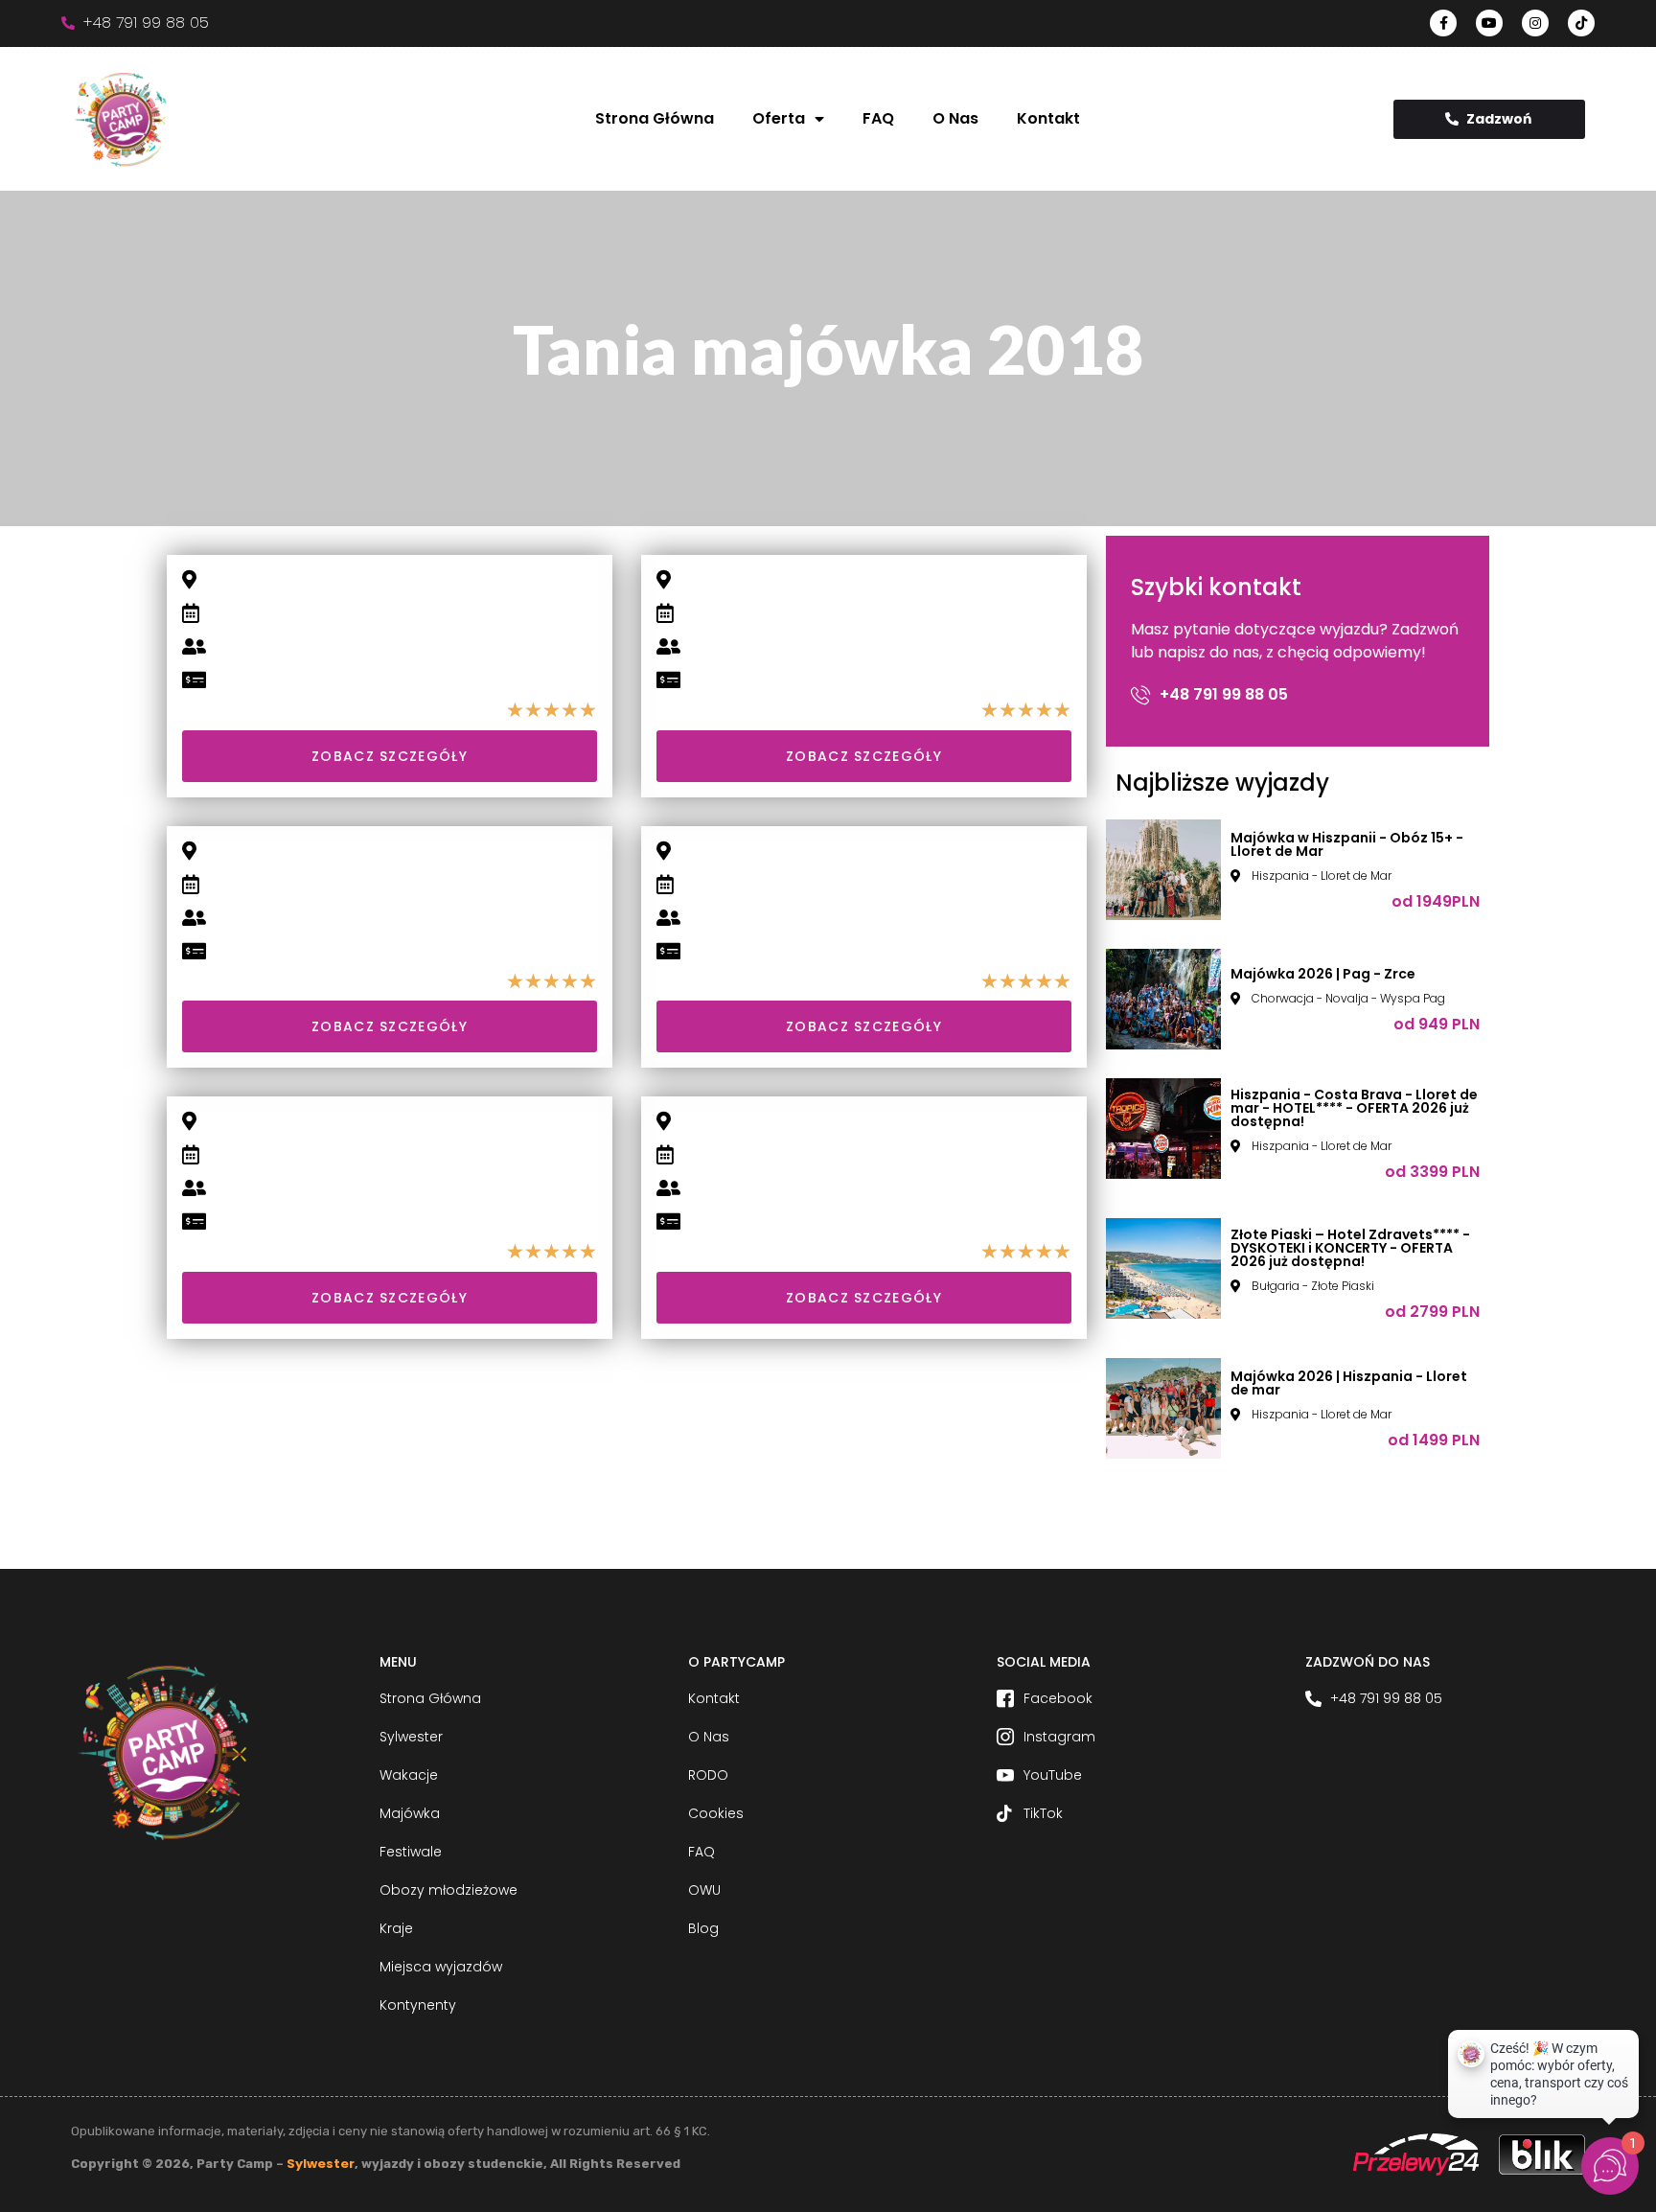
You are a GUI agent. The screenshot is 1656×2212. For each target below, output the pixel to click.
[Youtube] (1489, 23)
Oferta (779, 118)
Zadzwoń (1499, 119)
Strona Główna (655, 118)
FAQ (878, 118)
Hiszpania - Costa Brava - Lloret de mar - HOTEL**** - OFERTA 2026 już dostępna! (1354, 1108)
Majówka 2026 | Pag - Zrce (1323, 974)
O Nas (955, 118)
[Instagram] (1535, 23)
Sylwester (321, 2164)
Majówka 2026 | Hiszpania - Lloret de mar (1349, 1383)
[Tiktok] (1581, 23)
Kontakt (1048, 118)
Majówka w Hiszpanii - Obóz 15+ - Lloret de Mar (1347, 844)
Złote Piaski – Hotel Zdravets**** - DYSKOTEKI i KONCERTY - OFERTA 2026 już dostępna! (1350, 1248)
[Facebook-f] (1443, 23)
